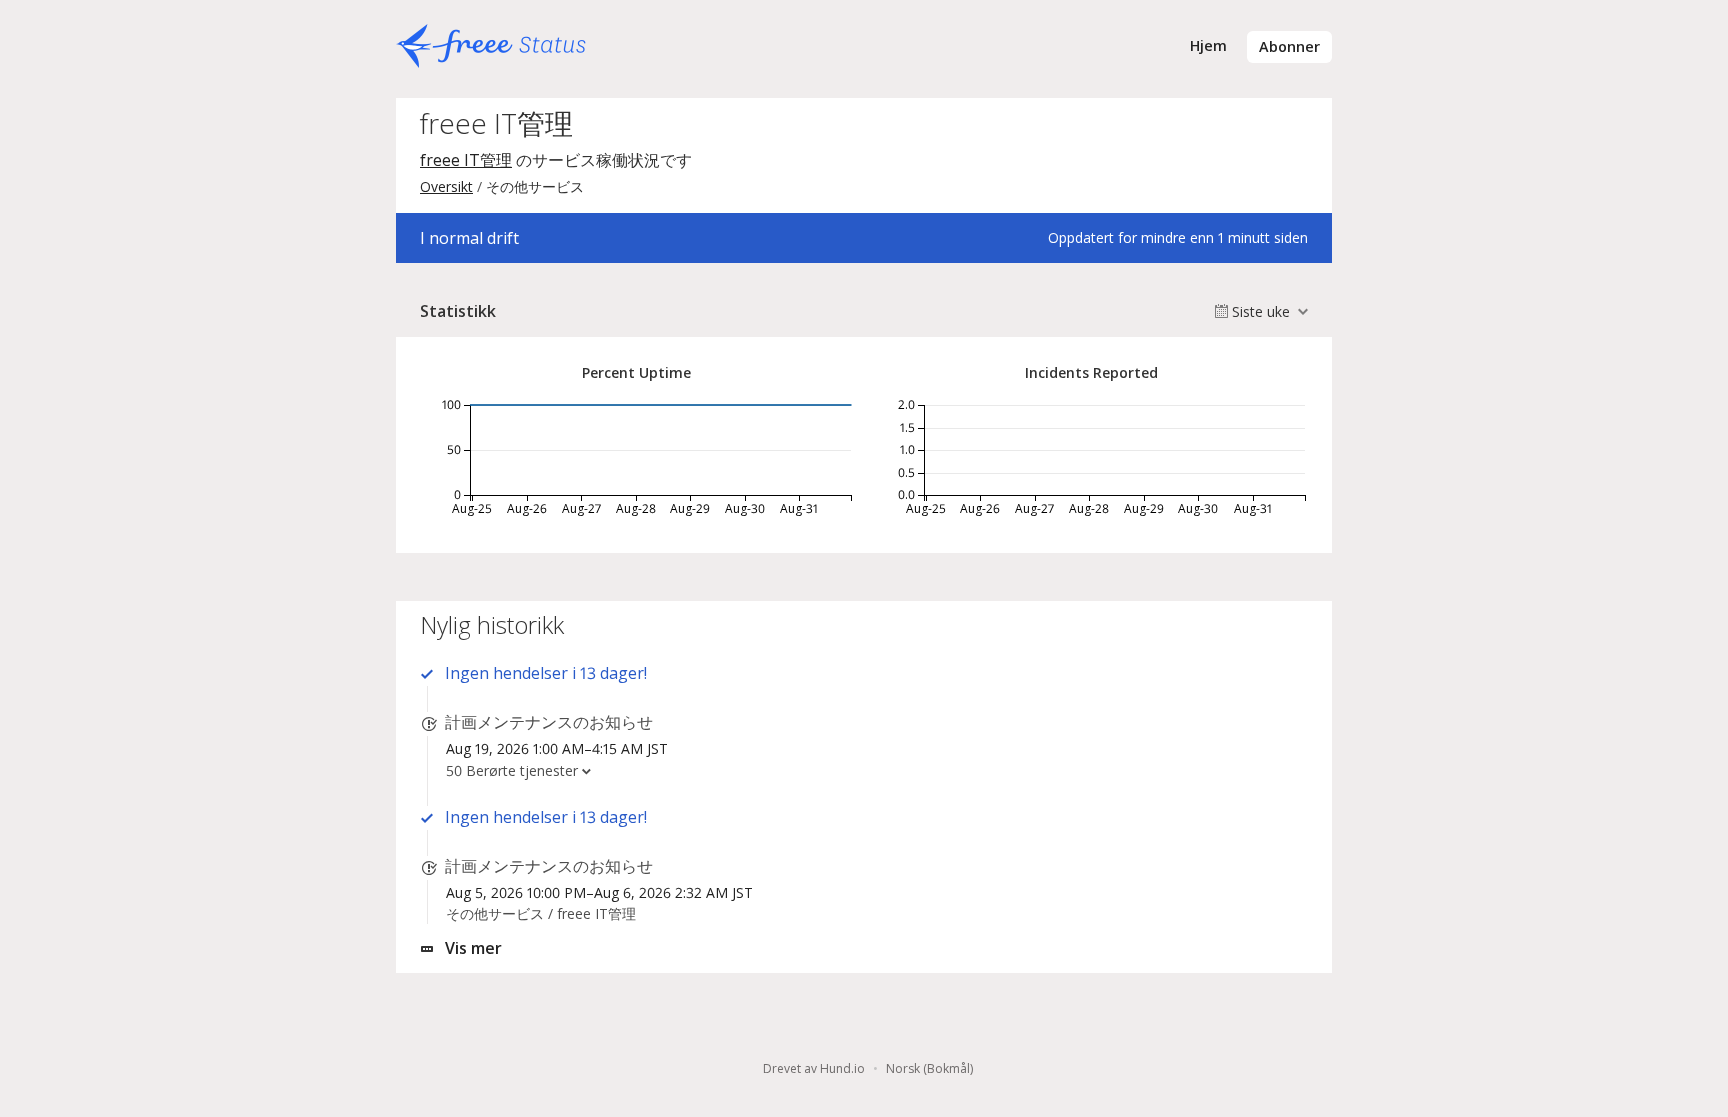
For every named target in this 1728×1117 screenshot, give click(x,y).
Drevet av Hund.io (814, 1068)
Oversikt (446, 186)
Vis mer (473, 948)
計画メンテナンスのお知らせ (549, 722)
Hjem (1208, 45)
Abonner (1289, 46)
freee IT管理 (466, 160)
